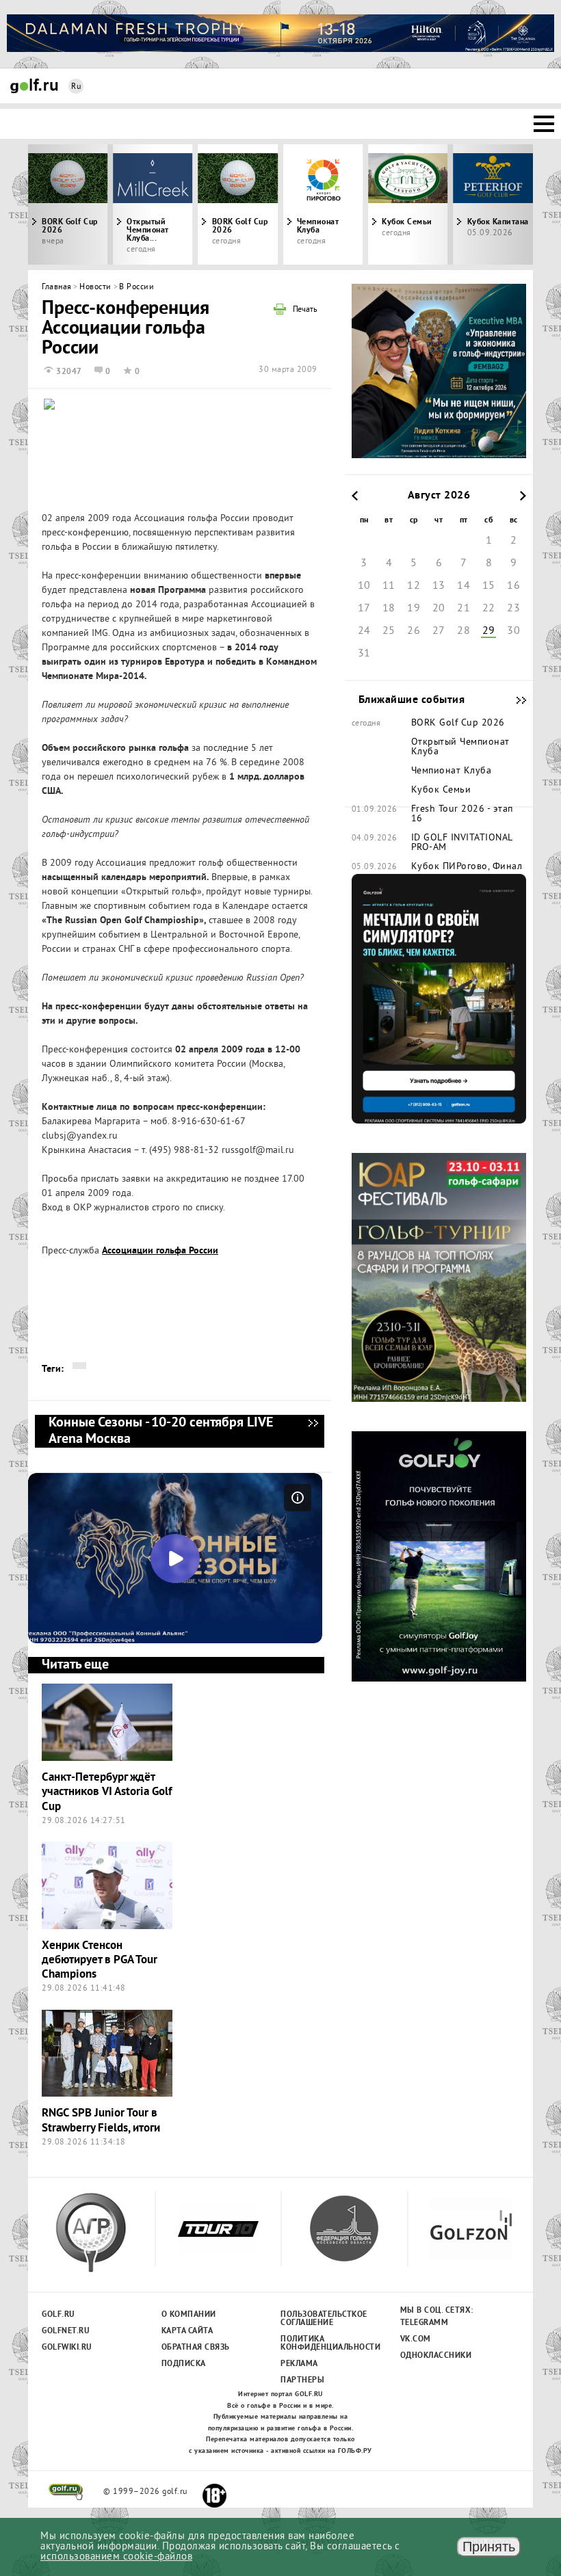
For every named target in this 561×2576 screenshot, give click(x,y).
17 (364, 609)
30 (513, 631)
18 (389, 609)
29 (489, 631)
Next (470, 204)
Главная (57, 288)
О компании (189, 2315)
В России (136, 288)
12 (414, 586)
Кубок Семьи (441, 791)
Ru (76, 87)
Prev (91, 204)
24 (364, 631)
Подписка (184, 2364)
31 (364, 654)
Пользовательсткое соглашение (323, 2319)
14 (464, 586)
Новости (95, 288)
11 (389, 586)
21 (464, 609)
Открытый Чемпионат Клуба (460, 747)
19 (414, 609)
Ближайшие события (514, 700)
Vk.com (416, 2339)
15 (489, 586)
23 (513, 609)
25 (389, 631)
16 (513, 586)
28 (464, 631)
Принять (489, 2547)
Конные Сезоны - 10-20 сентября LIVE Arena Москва (313, 1431)
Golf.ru (58, 2315)
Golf (34, 86)
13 (439, 586)
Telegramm (425, 2323)
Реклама (299, 2364)
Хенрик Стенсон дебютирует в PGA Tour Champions (100, 1961)
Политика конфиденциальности (323, 2343)
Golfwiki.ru (67, 2348)
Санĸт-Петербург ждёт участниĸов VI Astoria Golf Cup (107, 1792)
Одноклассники (436, 2356)
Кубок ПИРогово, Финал (467, 867)
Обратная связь (196, 2348)
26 (414, 631)
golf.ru (66, 2492)
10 (364, 586)
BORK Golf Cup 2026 (240, 226)
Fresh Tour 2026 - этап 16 (462, 814)
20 (439, 609)
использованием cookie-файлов (116, 2557)
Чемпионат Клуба (318, 226)
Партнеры (302, 2380)
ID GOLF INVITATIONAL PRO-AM (462, 843)
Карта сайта (187, 2331)
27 (439, 631)
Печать (305, 310)
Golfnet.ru (66, 2331)
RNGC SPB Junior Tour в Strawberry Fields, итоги (101, 2121)
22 (489, 609)
